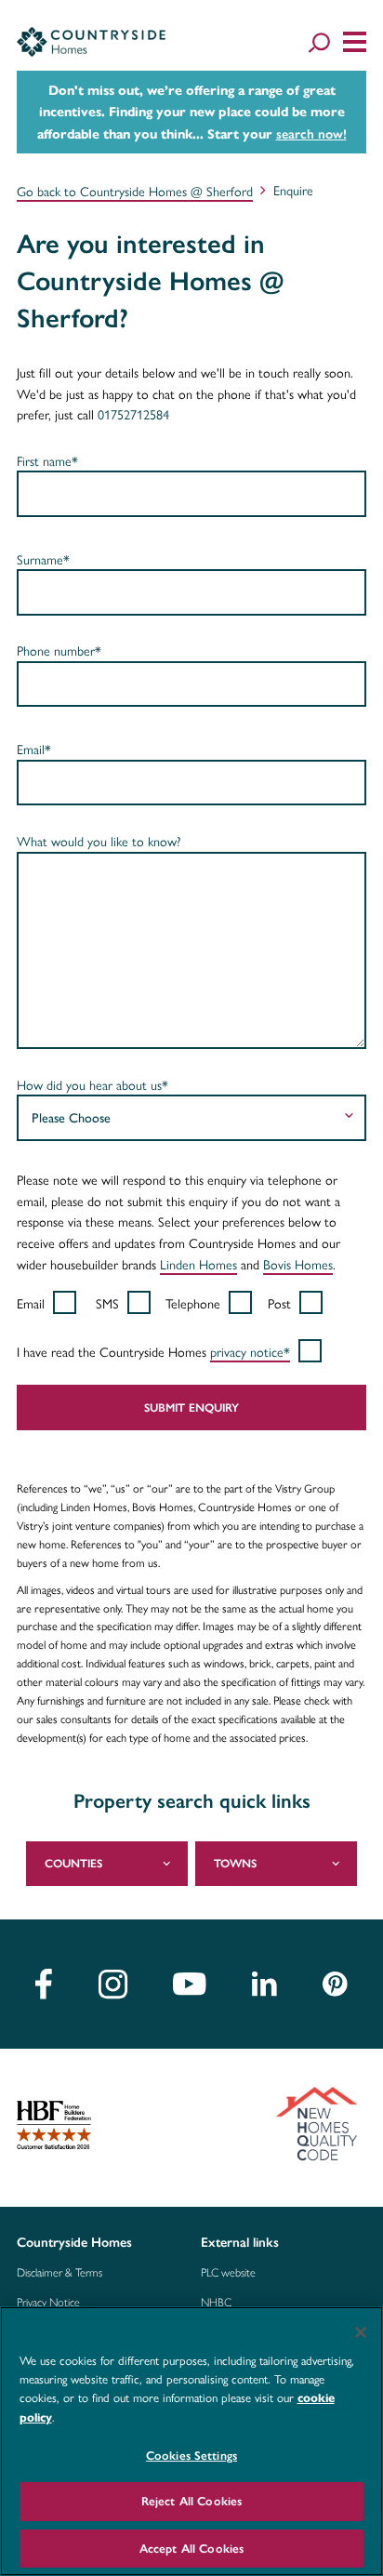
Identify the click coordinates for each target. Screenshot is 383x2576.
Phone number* (59, 650)
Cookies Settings (191, 2456)
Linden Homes (198, 1264)
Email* (34, 749)
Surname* (43, 559)
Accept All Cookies (191, 2549)
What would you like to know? (99, 841)
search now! (311, 134)
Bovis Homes (298, 1264)
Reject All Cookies (191, 2501)
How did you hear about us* (92, 1084)
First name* (47, 460)
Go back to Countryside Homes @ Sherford (135, 191)
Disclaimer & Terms (59, 2273)
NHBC (216, 2303)
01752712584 (133, 414)
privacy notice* (250, 1351)
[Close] (361, 2332)
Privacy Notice (48, 2303)
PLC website (228, 2273)
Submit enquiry (191, 1408)
